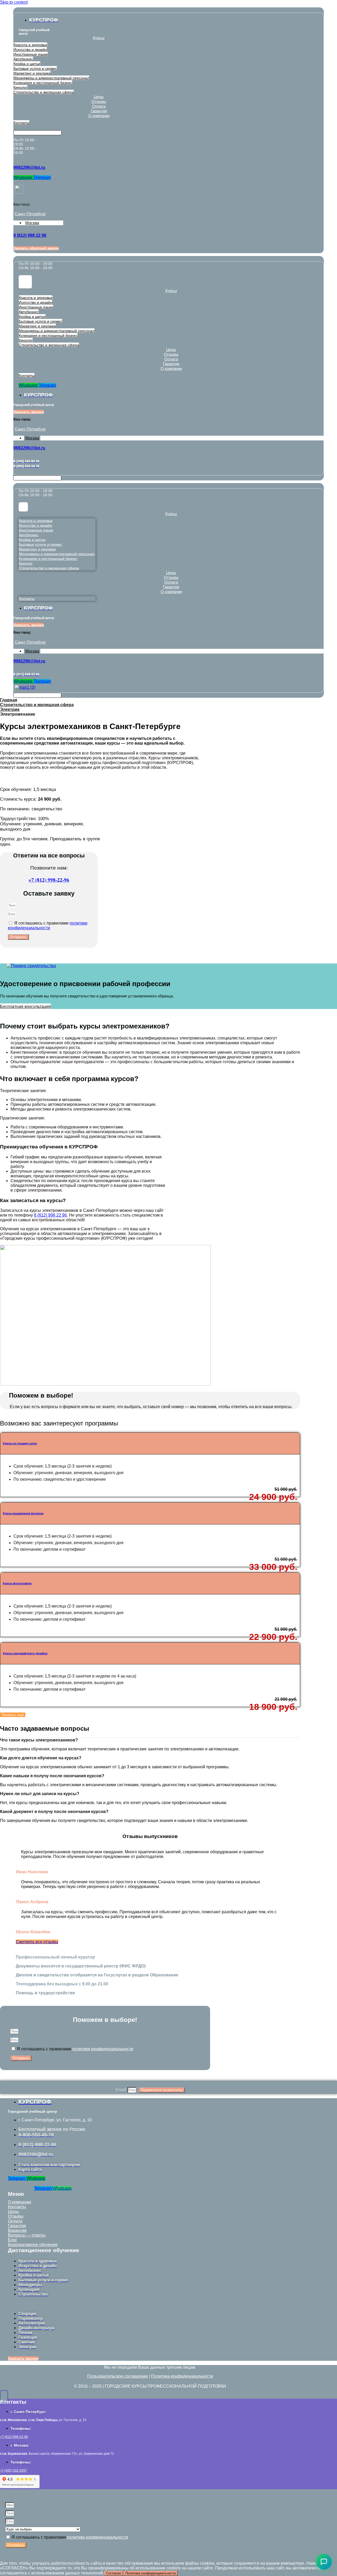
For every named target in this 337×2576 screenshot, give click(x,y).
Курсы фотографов (17, 1583)
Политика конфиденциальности (182, 2376)
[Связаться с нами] (324, 2562)
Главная (9, 700)
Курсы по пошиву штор (20, 1443)
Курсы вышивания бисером (23, 1513)
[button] (150, 1740)
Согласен (114, 2573)
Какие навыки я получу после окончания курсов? (52, 1776)
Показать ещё (13, 1715)
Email (122, 2090)
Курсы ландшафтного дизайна (25, 1653)
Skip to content (14, 2)
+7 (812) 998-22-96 (49, 880)
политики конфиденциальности (48, 925)
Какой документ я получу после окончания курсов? (54, 1812)
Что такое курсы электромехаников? (39, 1740)
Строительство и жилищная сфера (37, 705)
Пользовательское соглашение (118, 2376)
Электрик (10, 709)
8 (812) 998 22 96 (50, 1215)
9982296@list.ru (29, 167)
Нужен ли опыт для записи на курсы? (40, 1794)
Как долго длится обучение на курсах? (41, 1758)
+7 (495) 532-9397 (13, 2470)
